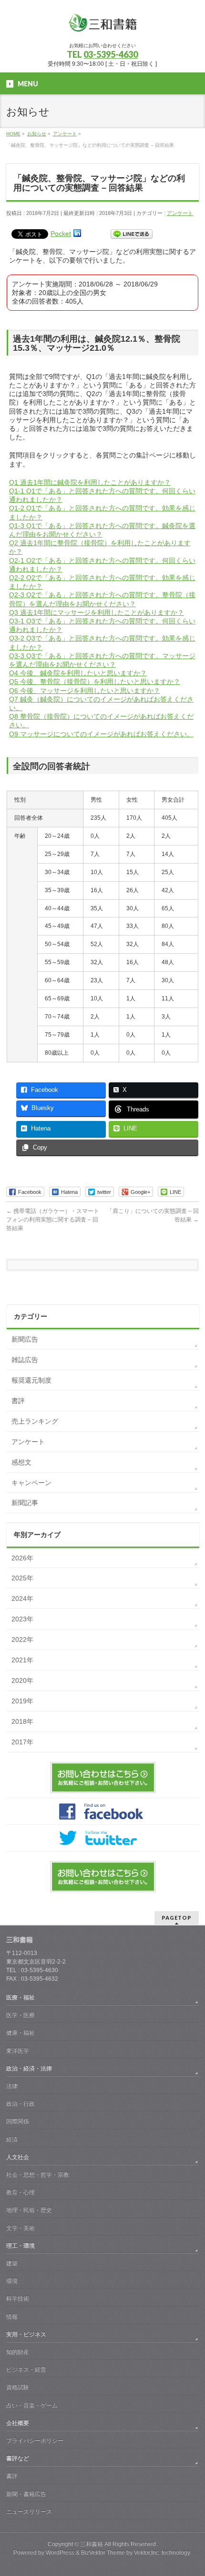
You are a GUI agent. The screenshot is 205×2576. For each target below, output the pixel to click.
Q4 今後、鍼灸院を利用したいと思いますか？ (78, 673)
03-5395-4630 (111, 54)
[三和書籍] (102, 26)
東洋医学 (18, 2051)
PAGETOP (177, 1918)
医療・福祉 (20, 1997)
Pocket (61, 234)
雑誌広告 (25, 1360)
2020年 (22, 1680)
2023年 (22, 1619)
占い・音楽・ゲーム (32, 2405)
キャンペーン (31, 1483)
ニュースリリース (29, 2512)
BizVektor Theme (103, 2553)
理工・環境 (20, 2246)
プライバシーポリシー (35, 2441)
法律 (12, 2086)
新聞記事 (25, 1503)
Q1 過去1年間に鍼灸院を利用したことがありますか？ (90, 482)
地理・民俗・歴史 (29, 2210)
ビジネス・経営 (26, 2370)
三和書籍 (92, 2544)
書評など (18, 2458)
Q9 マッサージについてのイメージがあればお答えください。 (101, 734)
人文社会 (18, 2157)
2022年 (22, 1639)
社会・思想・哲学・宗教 (38, 2175)
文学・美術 (20, 2228)
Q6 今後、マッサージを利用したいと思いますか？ (85, 691)
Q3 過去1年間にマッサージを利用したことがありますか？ (97, 612)
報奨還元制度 (31, 1380)
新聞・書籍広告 (26, 2494)
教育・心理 (20, 2192)
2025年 (22, 1578)
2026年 (22, 1558)
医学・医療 (20, 2015)
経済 (12, 2139)
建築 (12, 2263)
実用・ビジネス (26, 2334)
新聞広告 (25, 1339)
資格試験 (18, 2387)
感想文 (21, 1462)
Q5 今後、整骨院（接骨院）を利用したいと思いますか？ (95, 682)
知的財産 (18, 2352)
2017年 (22, 1742)
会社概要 (18, 2423)
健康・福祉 (20, 2033)
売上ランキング (35, 1421)
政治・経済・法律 (29, 2068)
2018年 (22, 1721)
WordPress (60, 2553)
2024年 (22, 1599)
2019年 (22, 1701)
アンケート (180, 213)
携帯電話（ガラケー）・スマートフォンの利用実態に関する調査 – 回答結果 (53, 1220)
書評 (18, 1401)
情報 (12, 2317)
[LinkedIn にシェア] (77, 234)
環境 (12, 2281)
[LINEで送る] (132, 234)
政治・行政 (20, 2104)
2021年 (22, 1660)
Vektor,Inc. (147, 2553)
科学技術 (18, 2299)
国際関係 (18, 2121)
